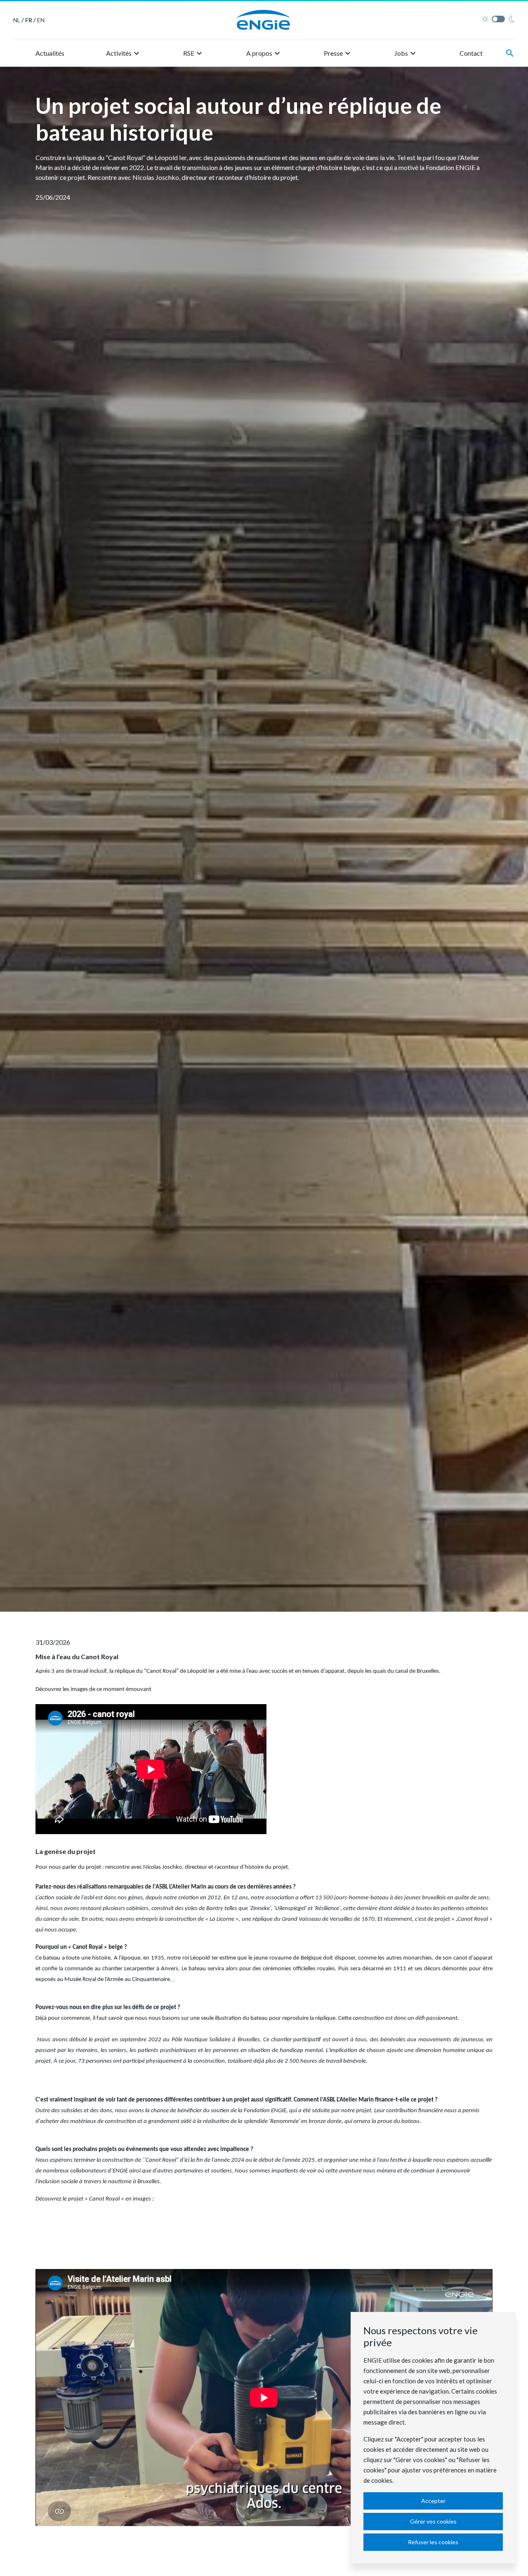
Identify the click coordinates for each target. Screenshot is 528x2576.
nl (17, 20)
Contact (471, 53)
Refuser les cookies (433, 2542)
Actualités (50, 53)
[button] (124, 53)
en (41, 20)
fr (29, 20)
